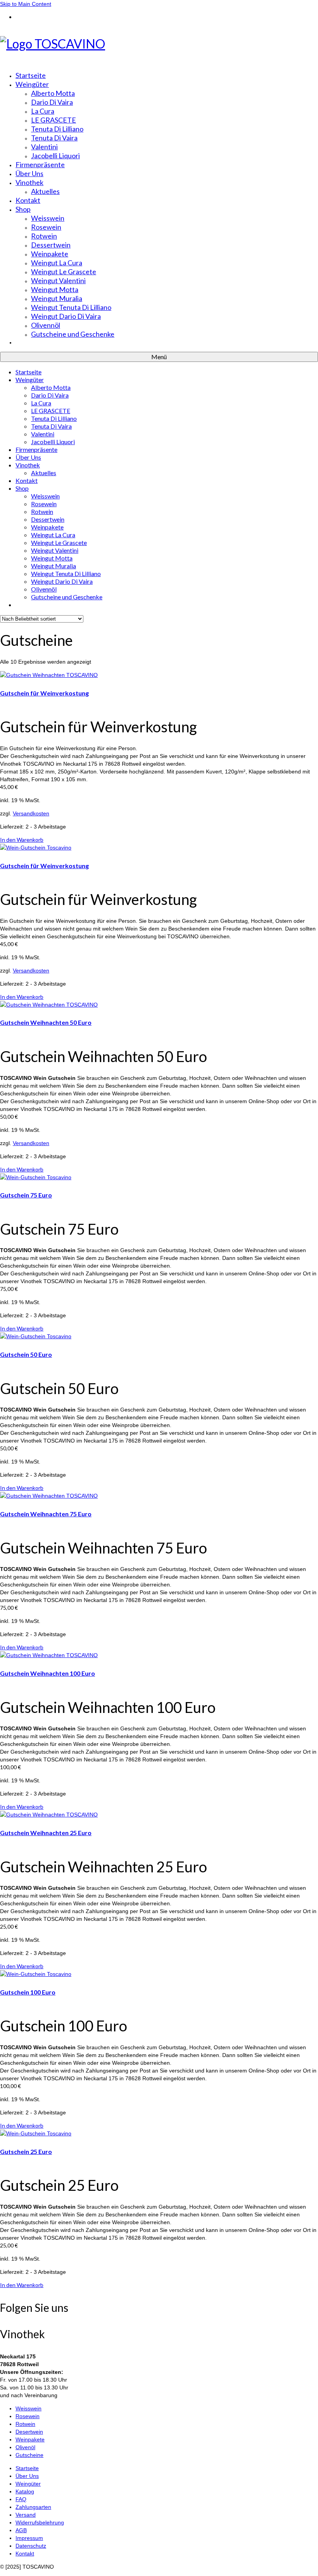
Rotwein (25, 2424)
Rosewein (28, 2416)
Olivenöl (25, 2447)
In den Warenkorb (22, 840)
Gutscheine (29, 2455)
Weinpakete (30, 2439)
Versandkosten (31, 813)
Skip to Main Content (26, 4)
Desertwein (29, 2432)
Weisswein (29, 2408)
